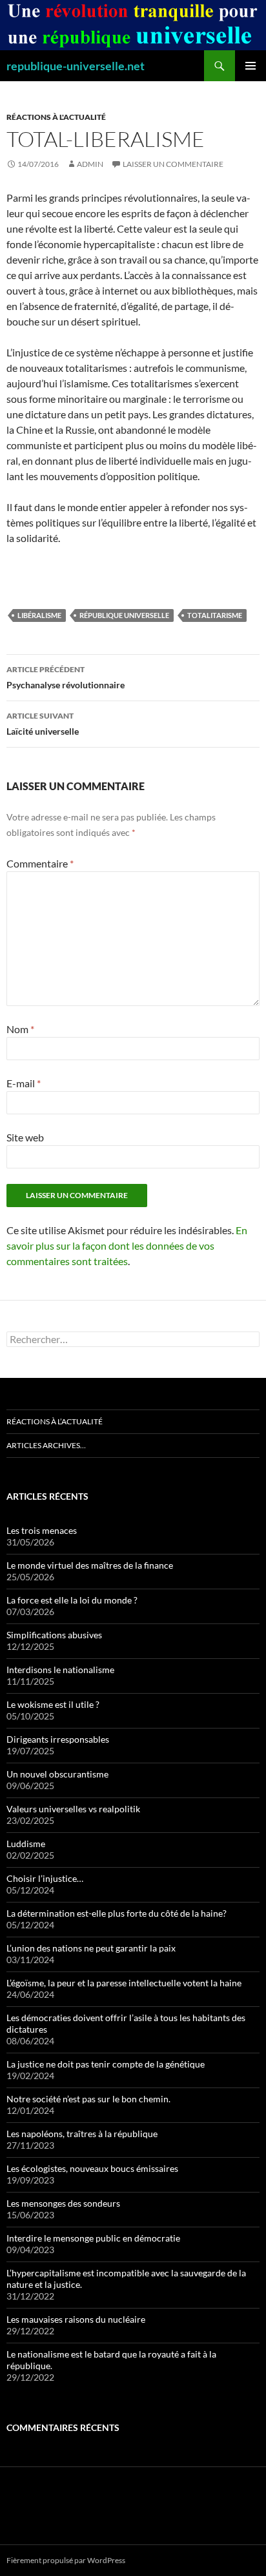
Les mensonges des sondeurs (63, 2203)
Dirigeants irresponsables (58, 1739)
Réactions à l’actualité (55, 1421)
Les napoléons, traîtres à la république (82, 2134)
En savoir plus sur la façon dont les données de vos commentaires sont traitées (127, 1245)
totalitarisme (215, 615)
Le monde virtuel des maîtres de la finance (90, 1565)
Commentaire (40, 863)
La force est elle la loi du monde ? (72, 1600)
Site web (25, 1137)
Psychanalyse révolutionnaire (66, 677)
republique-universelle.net (76, 66)
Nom (20, 1029)
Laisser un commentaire (173, 164)
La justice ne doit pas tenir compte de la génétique (106, 2064)
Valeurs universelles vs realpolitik (73, 1809)
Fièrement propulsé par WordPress (66, 2560)
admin (90, 164)
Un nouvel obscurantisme (57, 1774)
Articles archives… (46, 1445)
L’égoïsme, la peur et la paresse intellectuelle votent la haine (124, 1983)
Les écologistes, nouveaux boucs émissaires (92, 2168)
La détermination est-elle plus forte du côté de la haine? (117, 1913)
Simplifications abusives (54, 1635)
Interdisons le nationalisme (60, 1670)
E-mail (24, 1083)
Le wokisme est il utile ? (53, 1704)
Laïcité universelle (43, 724)
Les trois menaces (42, 1530)
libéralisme (39, 615)
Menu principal (251, 66)
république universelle (124, 615)
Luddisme (26, 1844)
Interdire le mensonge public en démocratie (93, 2238)
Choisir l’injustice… (45, 1878)
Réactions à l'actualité (56, 117)
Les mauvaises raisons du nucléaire (76, 2319)
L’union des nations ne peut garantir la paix (91, 1948)
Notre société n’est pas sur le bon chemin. (88, 2099)
